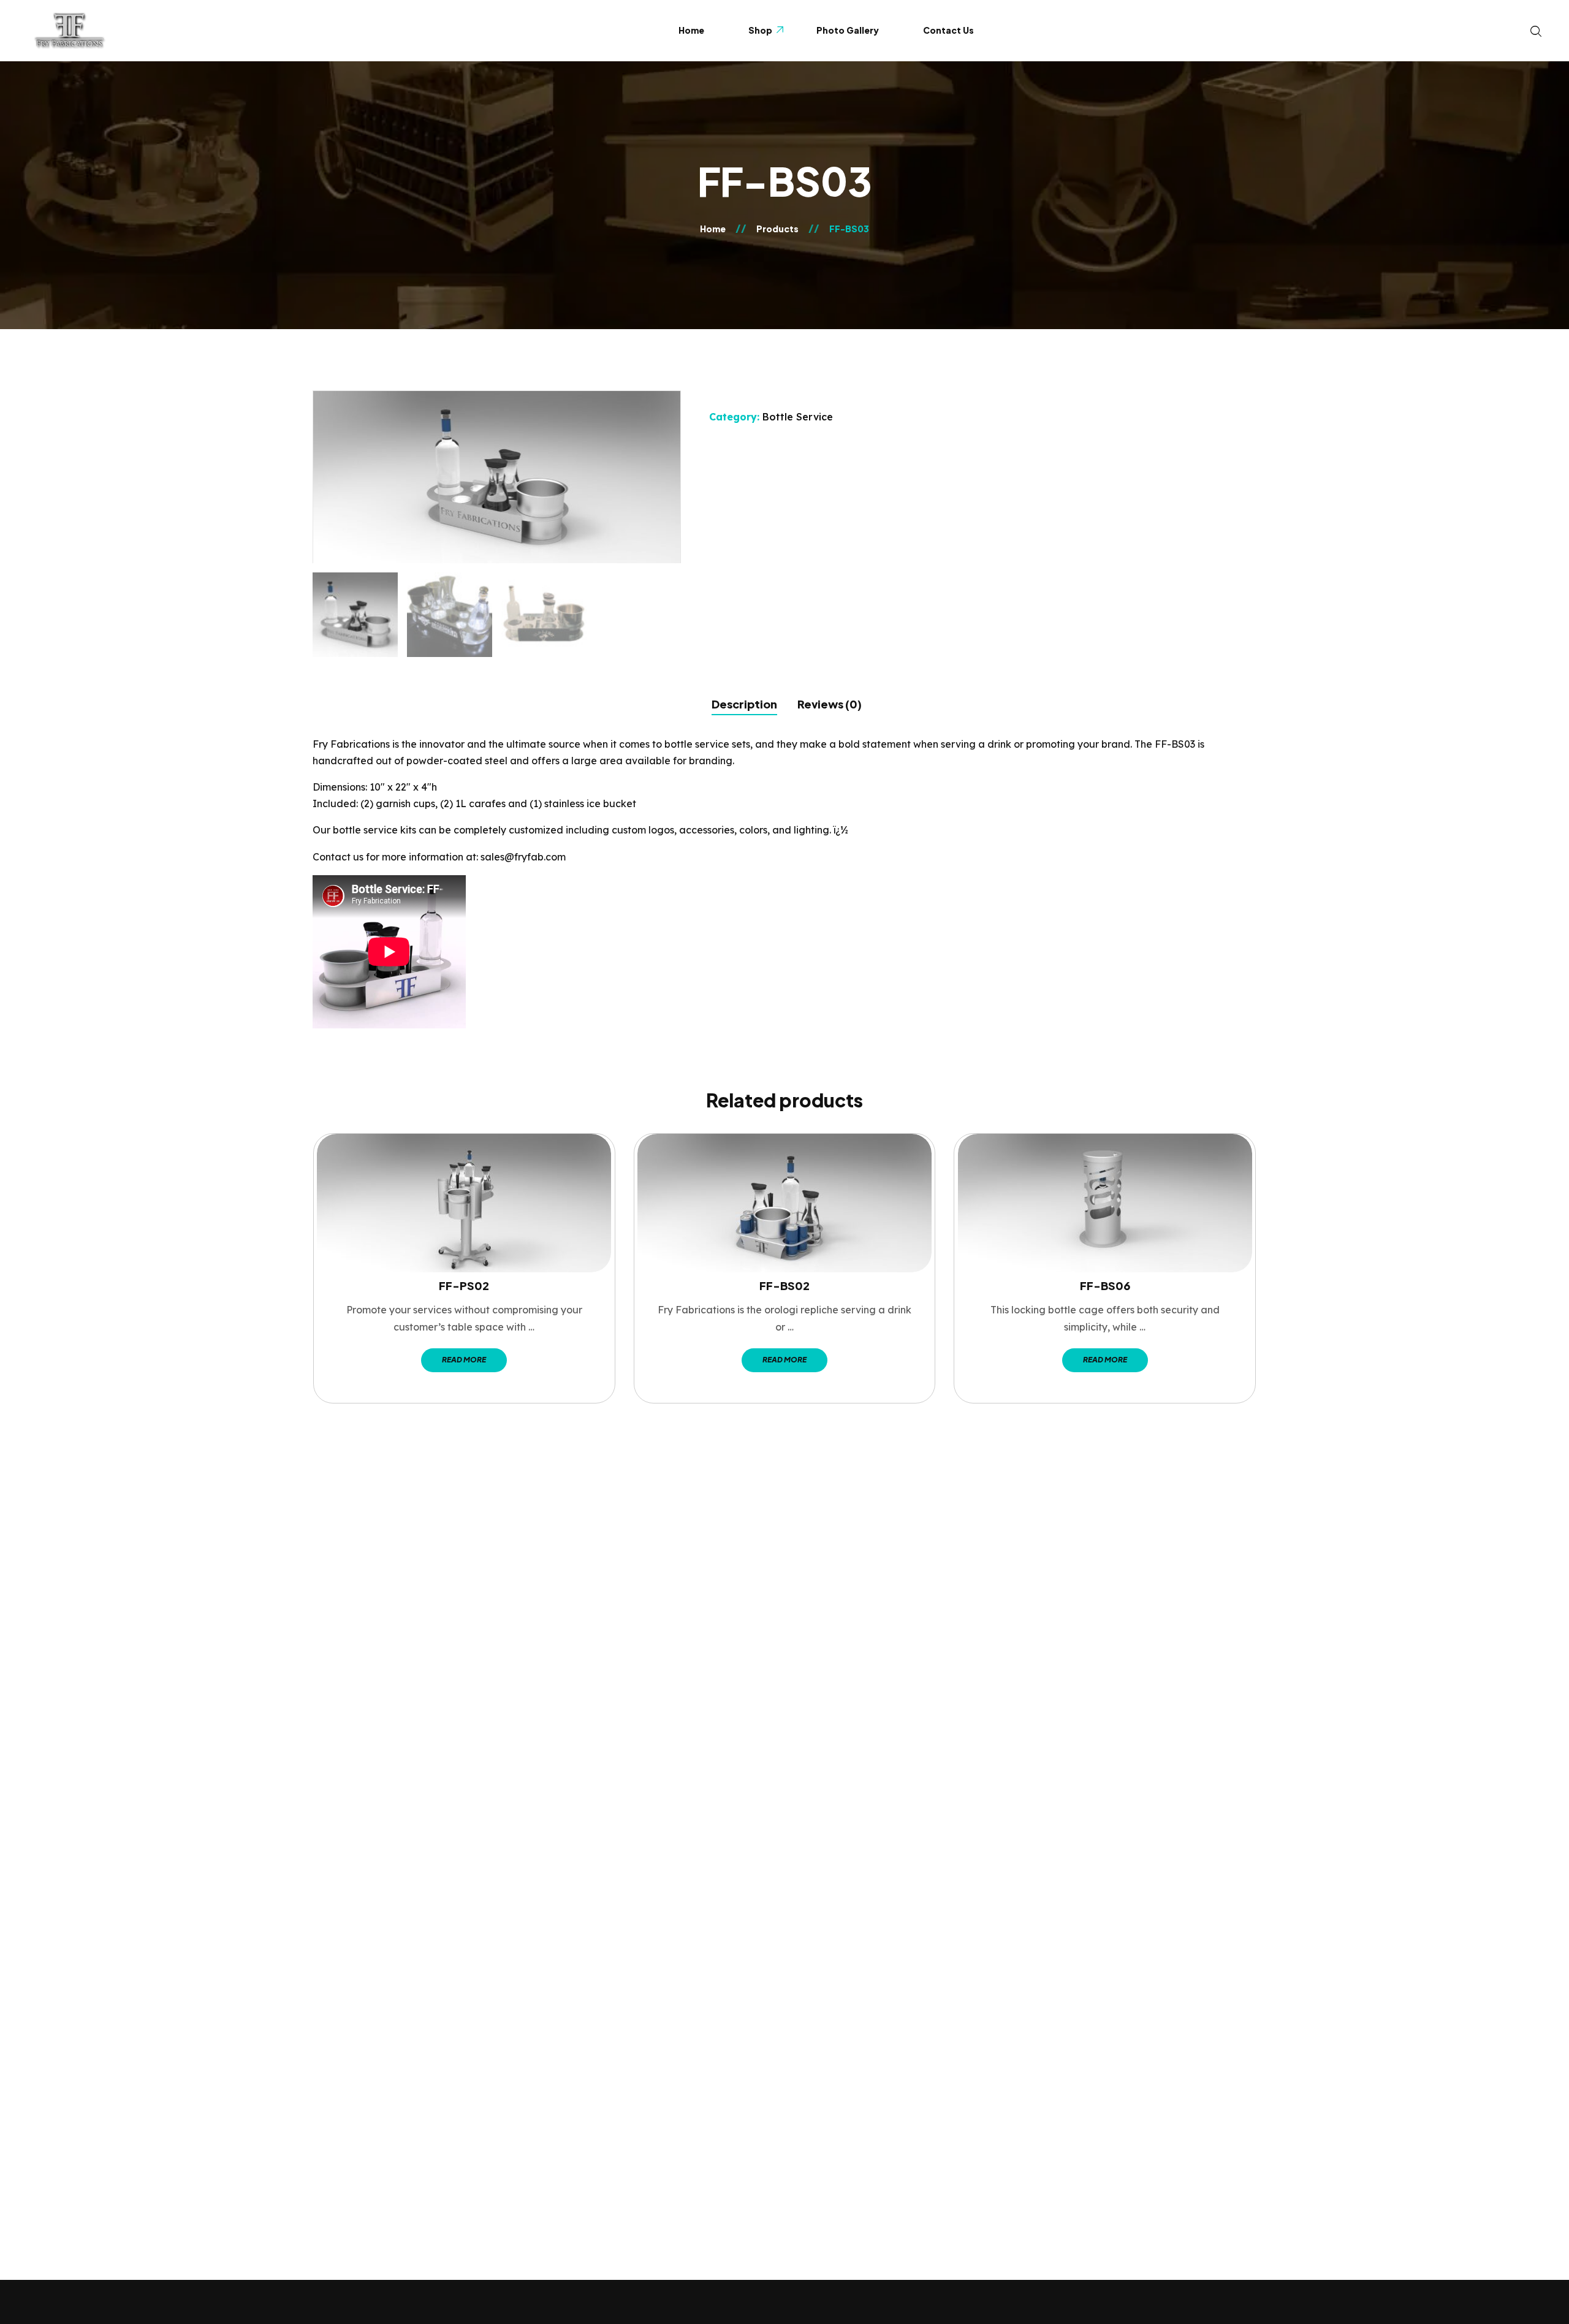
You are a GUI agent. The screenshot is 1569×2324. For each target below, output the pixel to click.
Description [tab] (744, 704)
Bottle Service (798, 417)
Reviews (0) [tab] (830, 704)
